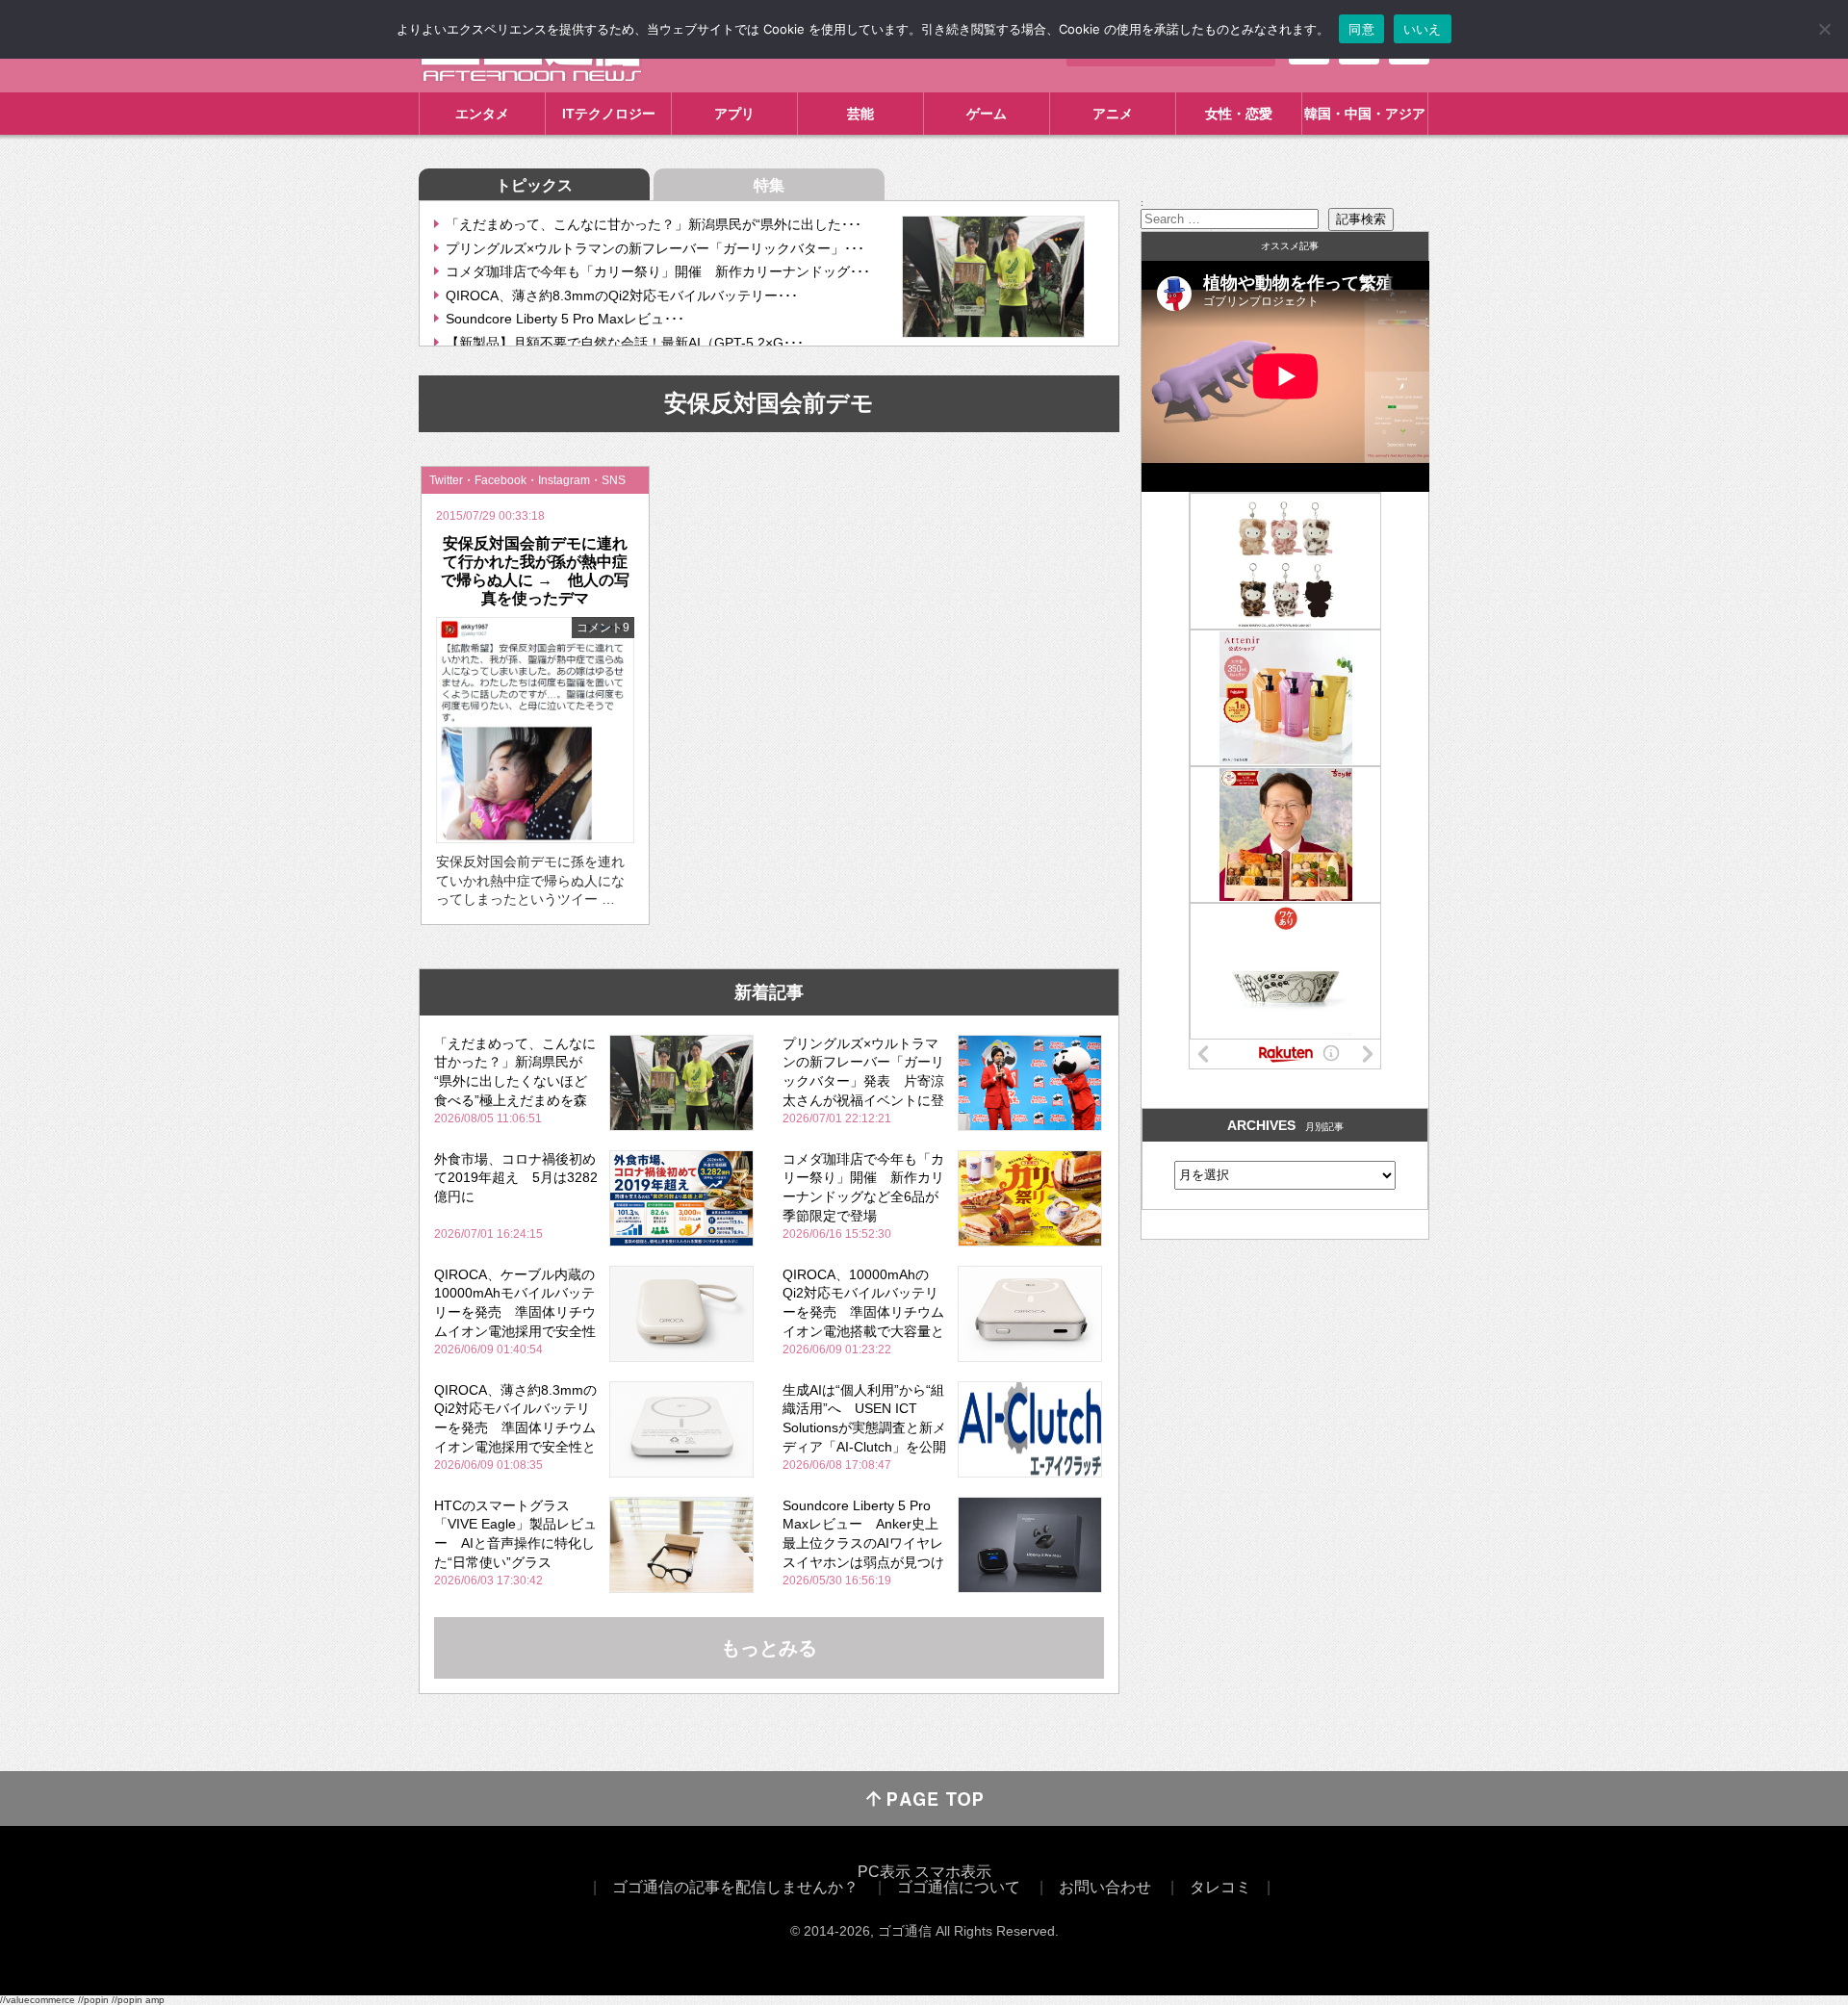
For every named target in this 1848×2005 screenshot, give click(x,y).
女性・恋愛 (1239, 114)
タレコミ (1220, 1887)
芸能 (860, 114)
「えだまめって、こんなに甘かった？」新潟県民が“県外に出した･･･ (654, 224)
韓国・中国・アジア (1365, 114)
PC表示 (884, 1872)
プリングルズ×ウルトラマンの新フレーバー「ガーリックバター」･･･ (655, 248)
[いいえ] (1824, 29)
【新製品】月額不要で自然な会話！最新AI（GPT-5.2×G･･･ (625, 343)
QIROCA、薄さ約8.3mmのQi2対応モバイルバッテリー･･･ (622, 296)
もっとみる (769, 1648)
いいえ (1423, 29)
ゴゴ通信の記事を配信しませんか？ (735, 1887)
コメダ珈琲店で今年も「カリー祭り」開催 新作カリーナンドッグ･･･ (658, 271)
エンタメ (482, 114)
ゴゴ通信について (959, 1887)
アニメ (1113, 114)
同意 (1361, 29)
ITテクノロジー (609, 114)
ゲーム (987, 114)
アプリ (734, 114)
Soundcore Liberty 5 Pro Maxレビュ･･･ (565, 319)
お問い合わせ (1105, 1887)
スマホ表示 (953, 1872)
